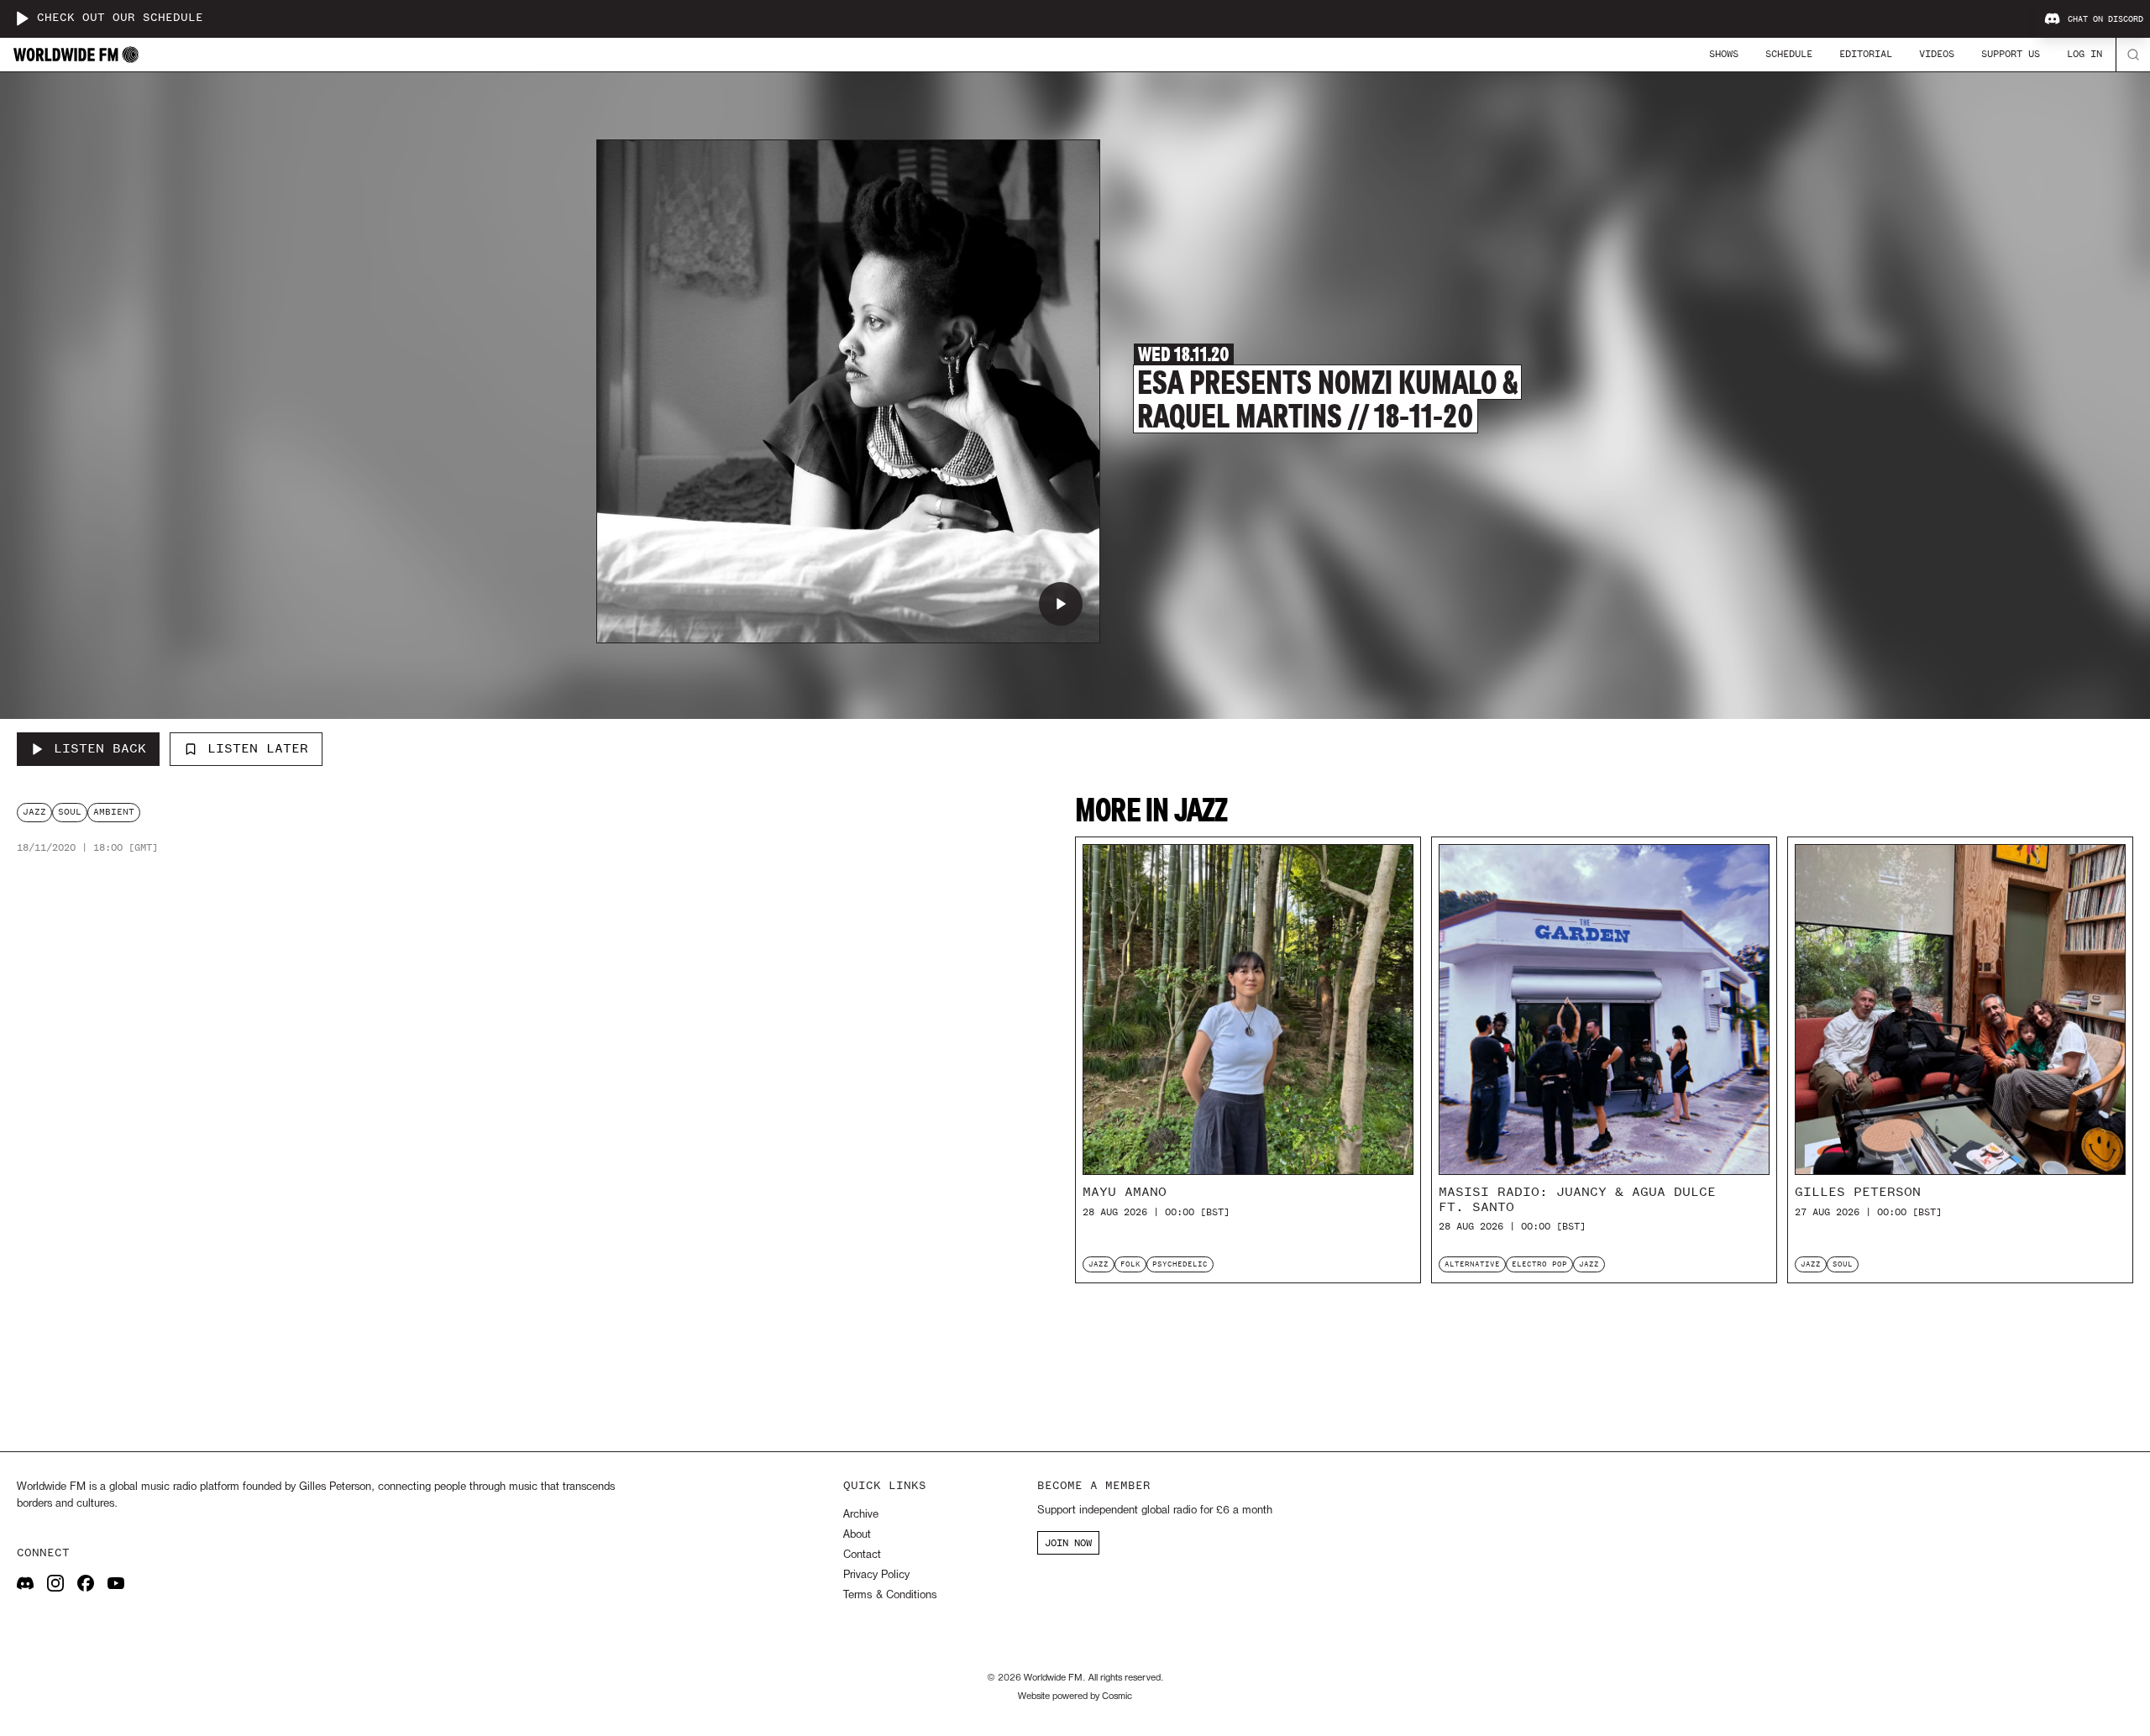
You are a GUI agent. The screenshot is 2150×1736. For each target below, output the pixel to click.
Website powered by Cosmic (1075, 1697)
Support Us (2011, 54)
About (857, 1535)
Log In (2084, 54)
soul (70, 812)
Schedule (1789, 54)
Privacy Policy (876, 1575)
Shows (1724, 54)
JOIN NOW (1068, 1543)
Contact (862, 1555)
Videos (1937, 54)
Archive (861, 1515)
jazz (34, 812)
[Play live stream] (22, 18)
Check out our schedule (120, 18)
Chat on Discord (2105, 19)
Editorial (1866, 54)
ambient (114, 812)
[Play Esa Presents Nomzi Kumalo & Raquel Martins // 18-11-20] (1061, 604)
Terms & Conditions (890, 1595)
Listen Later (258, 748)
